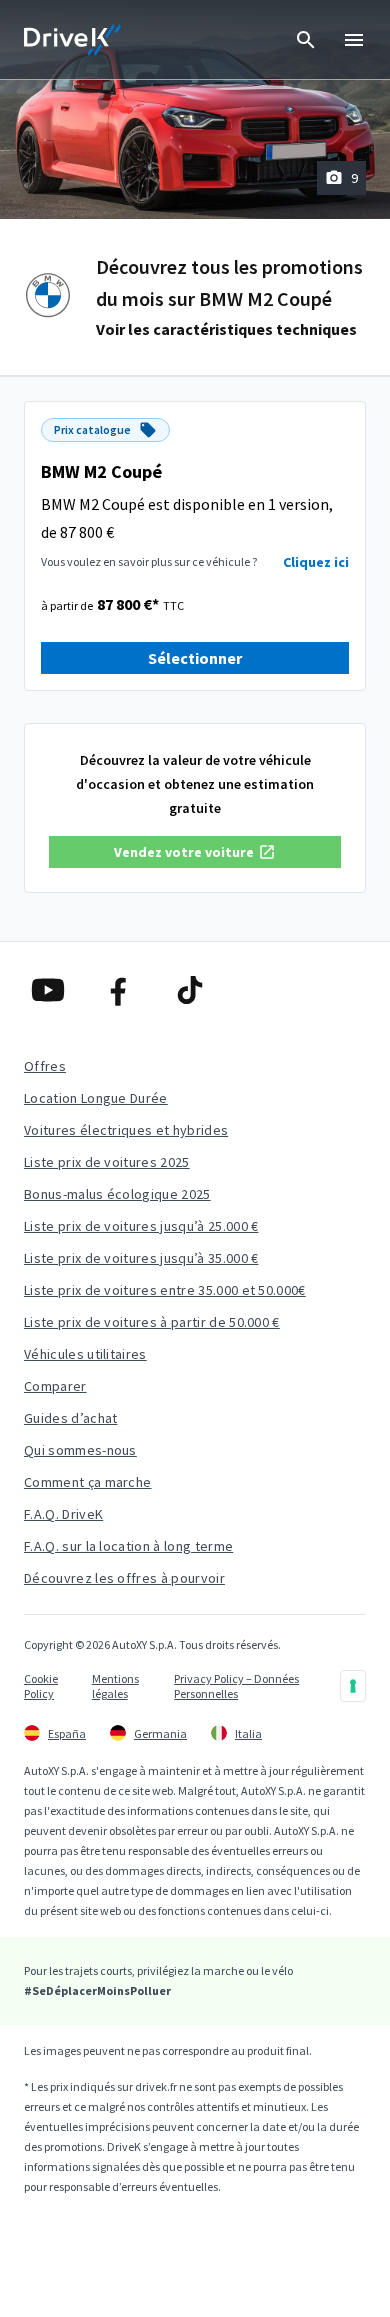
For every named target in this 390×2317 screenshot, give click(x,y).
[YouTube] (53, 990)
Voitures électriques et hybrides (126, 1130)
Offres (45, 1066)
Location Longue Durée (96, 1098)
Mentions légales (115, 1686)
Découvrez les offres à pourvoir (124, 1578)
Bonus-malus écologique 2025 (117, 1194)
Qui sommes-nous (80, 1450)
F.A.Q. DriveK (63, 1514)
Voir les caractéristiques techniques (226, 329)
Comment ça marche (87, 1482)
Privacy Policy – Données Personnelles (236, 1686)
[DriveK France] (73, 40)
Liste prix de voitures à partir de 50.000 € (152, 1322)
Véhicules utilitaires (85, 1354)
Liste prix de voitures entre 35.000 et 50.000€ (165, 1290)
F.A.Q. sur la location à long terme (128, 1546)
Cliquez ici (316, 562)
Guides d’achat (70, 1418)
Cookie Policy (41, 1686)
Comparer (55, 1386)
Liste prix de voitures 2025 (107, 1162)
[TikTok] (195, 990)
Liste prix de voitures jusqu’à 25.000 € (141, 1226)
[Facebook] (124, 990)
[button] (195, 852)
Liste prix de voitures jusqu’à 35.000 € (141, 1258)
